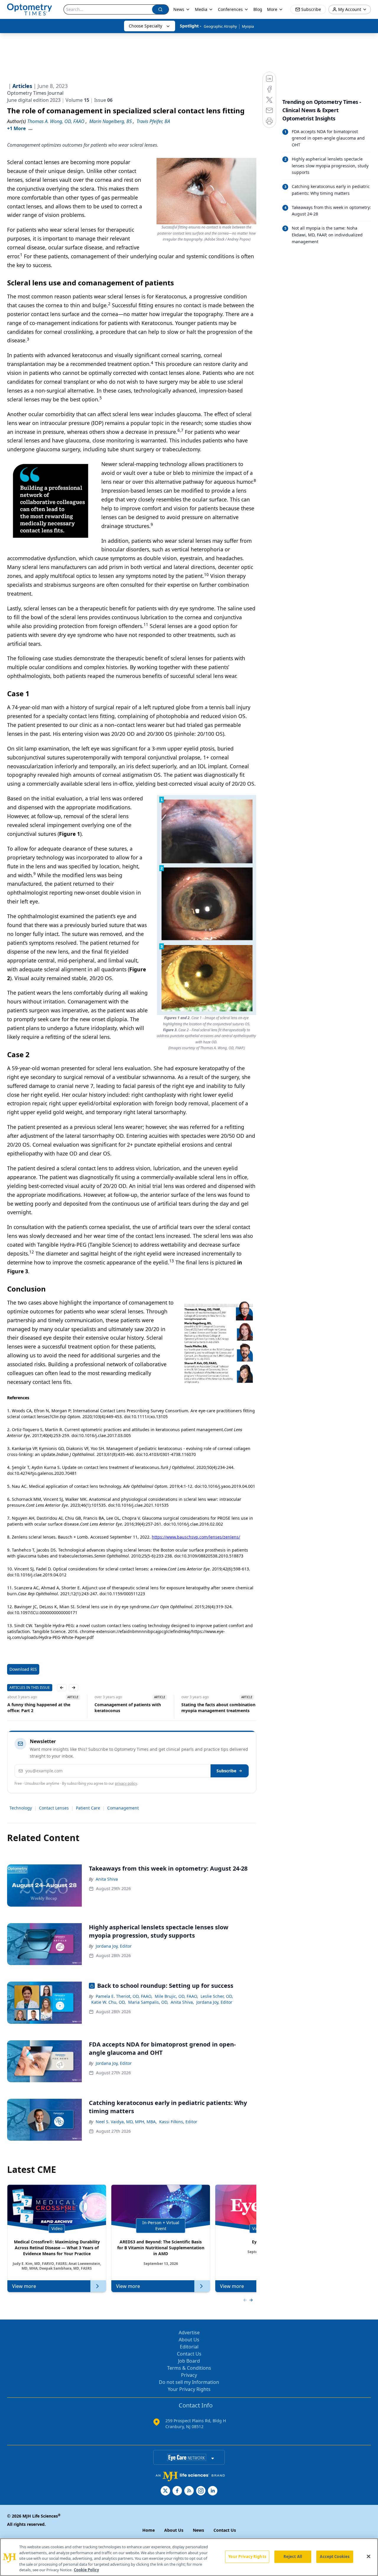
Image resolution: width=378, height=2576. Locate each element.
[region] (189, 2557)
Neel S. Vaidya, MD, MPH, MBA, (126, 2122)
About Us (189, 2340)
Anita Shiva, (182, 2002)
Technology (21, 1808)
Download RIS (23, 1669)
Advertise (189, 2333)
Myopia (248, 26)
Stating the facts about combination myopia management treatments (218, 1708)
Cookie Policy (86, 2570)
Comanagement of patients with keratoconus (127, 1708)
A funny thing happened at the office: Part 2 (39, 1708)
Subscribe (226, 1771)
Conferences (230, 9)
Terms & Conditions (189, 2368)
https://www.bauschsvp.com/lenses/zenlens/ (196, 1537)
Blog (258, 9)
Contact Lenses (54, 1808)
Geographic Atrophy (220, 26)
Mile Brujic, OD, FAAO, (176, 1996)
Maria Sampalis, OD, (148, 2002)
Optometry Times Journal (35, 93)
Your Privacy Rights (189, 2389)
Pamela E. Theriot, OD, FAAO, (124, 1996)
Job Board (189, 2361)
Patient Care (88, 1808)
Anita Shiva (107, 1879)
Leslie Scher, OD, (217, 1996)
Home (149, 2530)
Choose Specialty (145, 26)
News (179, 9)
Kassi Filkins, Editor (178, 2122)
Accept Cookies (335, 2557)
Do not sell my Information (189, 2382)
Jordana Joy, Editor (114, 1946)
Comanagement (123, 1808)
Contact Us (189, 2354)
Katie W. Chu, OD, (109, 2002)
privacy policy (126, 1783)
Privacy (189, 2375)
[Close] (369, 2557)
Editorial (189, 2347)
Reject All (293, 2557)
